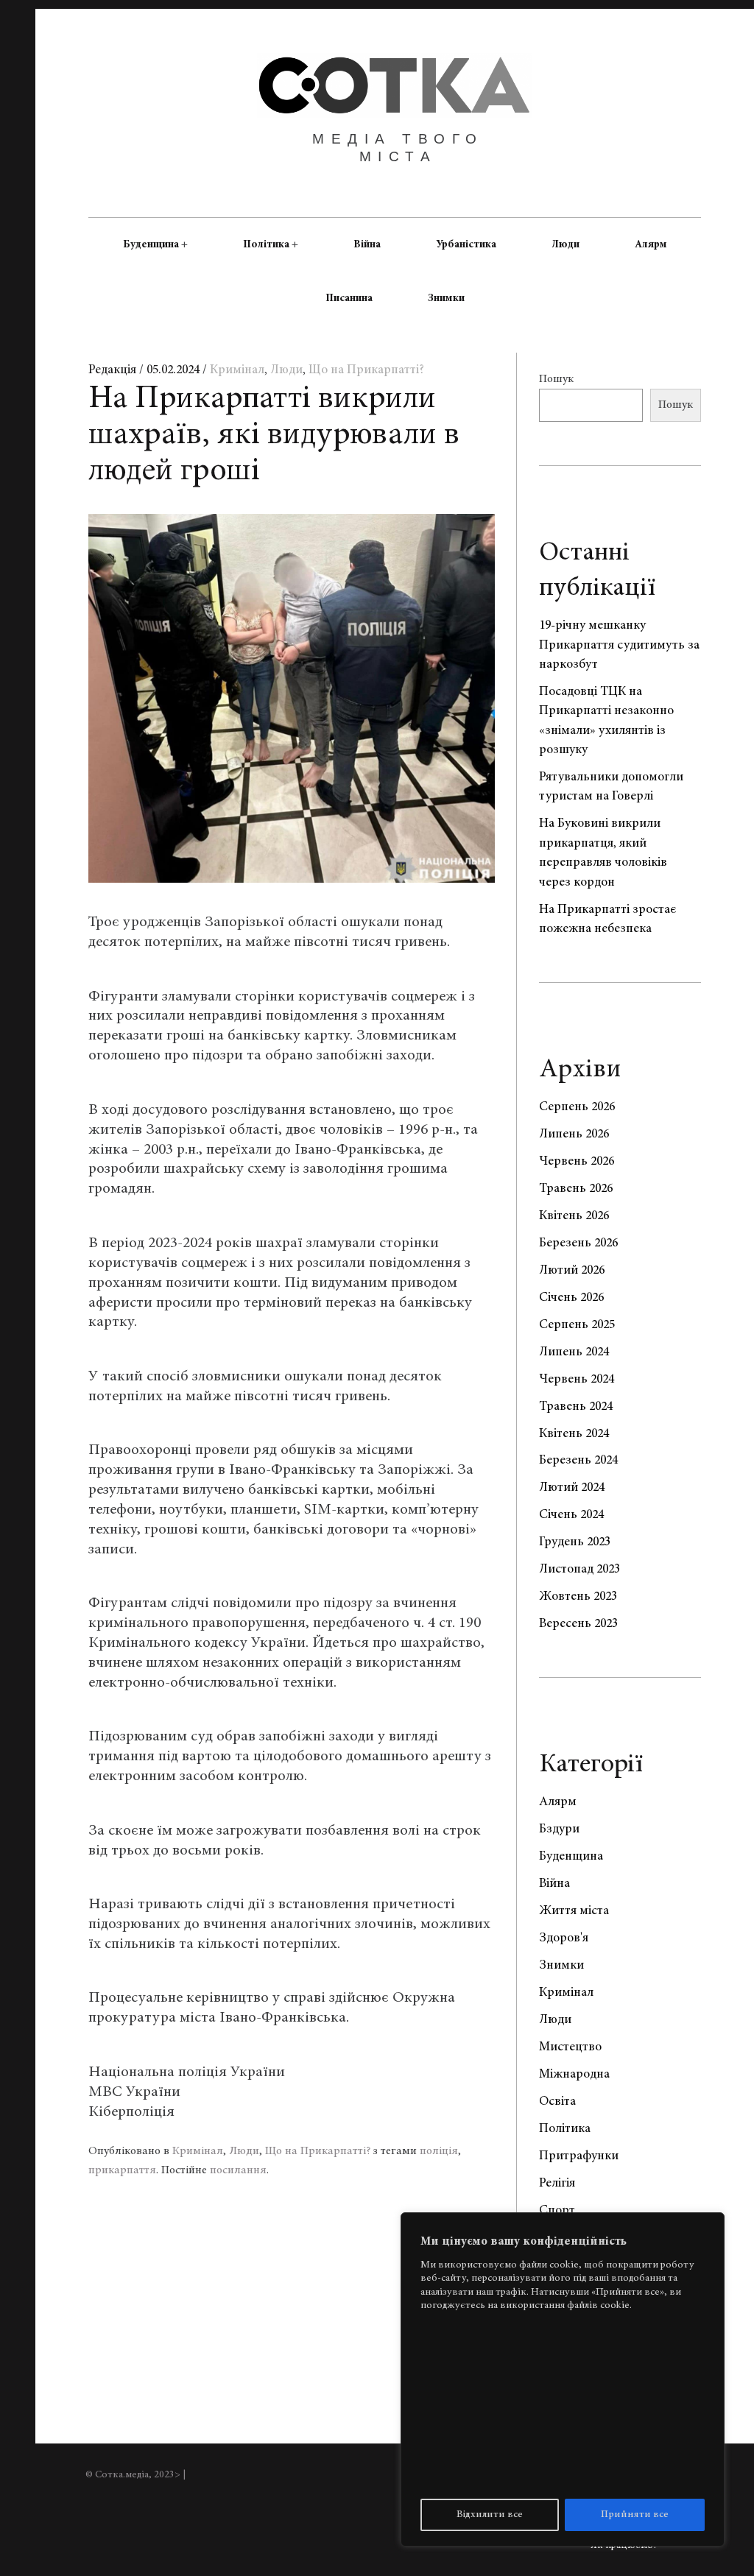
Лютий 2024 (572, 1488)
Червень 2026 (577, 1162)
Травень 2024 (576, 1407)
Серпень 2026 (577, 1107)
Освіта (557, 2102)
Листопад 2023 (579, 1570)
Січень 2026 (571, 1298)
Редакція (114, 370)
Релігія (557, 2184)
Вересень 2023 (578, 1624)
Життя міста (574, 1911)
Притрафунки (579, 2156)
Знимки (446, 298)
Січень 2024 (571, 1515)
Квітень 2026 (574, 1216)
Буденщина (151, 244)
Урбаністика (466, 244)
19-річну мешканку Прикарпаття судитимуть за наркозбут (619, 645)
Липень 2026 (574, 1135)
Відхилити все (490, 2515)
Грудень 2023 (575, 1542)
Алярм (651, 244)
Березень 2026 (578, 1243)
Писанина (349, 298)
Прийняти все (635, 2515)
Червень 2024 (577, 1380)
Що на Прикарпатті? (366, 370)
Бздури (559, 1829)
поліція (439, 2151)
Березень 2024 (578, 1461)
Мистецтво (570, 2047)
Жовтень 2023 (578, 1597)
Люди (565, 244)
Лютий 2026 (572, 1271)
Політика (266, 244)
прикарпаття (122, 2170)
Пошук (556, 379)
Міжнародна (574, 2075)
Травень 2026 (576, 1189)
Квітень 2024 (574, 1434)
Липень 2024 (574, 1352)
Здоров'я (564, 1938)
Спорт (557, 2211)
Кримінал (237, 370)
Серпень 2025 (577, 1325)
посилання (238, 2170)
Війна (367, 244)
